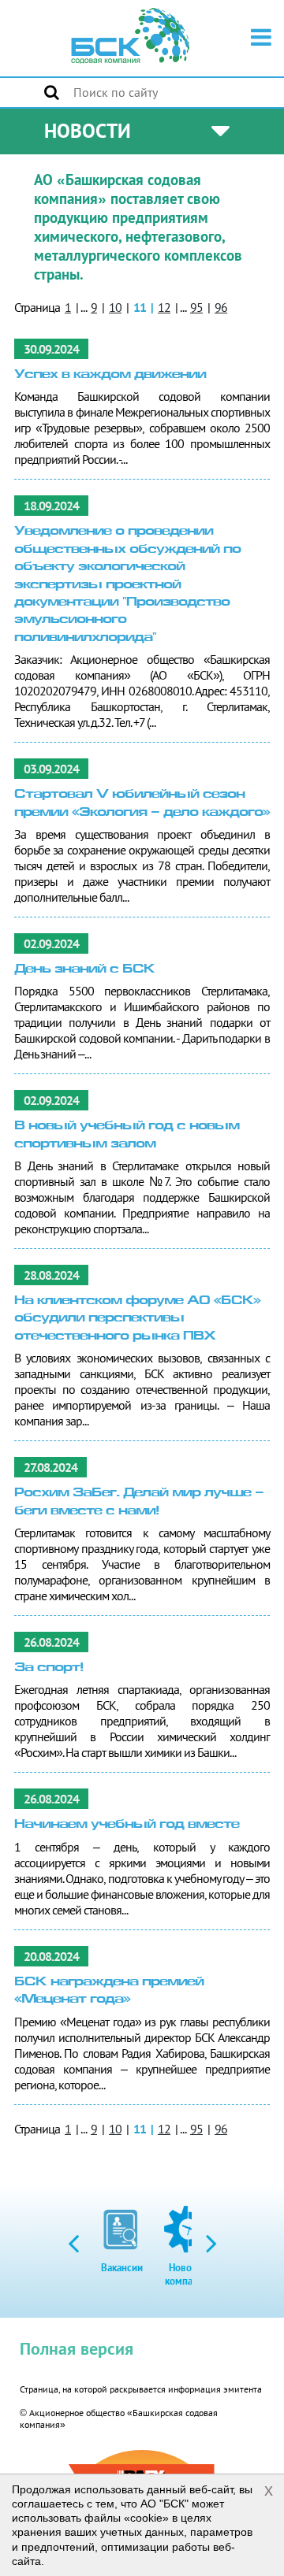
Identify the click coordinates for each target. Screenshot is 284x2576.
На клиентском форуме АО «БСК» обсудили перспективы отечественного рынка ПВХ (137, 1319)
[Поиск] (52, 92)
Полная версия (77, 2348)
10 (115, 307)
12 (164, 307)
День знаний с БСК (84, 970)
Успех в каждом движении (110, 375)
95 (196, 307)
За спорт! (49, 1668)
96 (221, 307)
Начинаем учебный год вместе (127, 1825)
